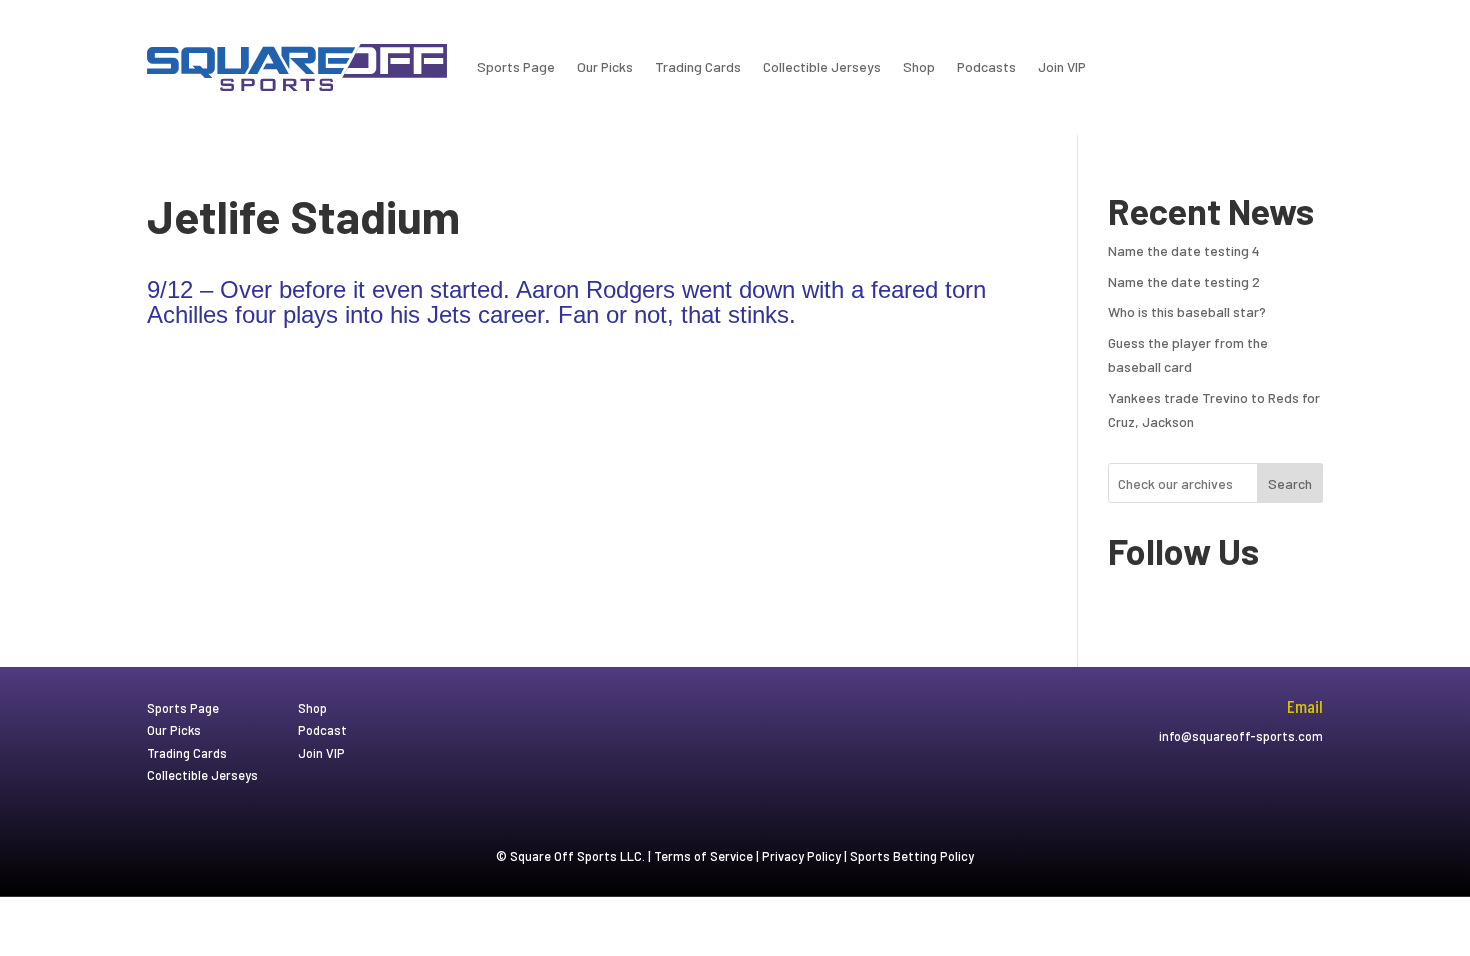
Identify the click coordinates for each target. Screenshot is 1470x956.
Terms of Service (703, 856)
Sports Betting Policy (912, 856)
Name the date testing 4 (1184, 250)
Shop (919, 66)
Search (1290, 483)
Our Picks (605, 66)
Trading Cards (698, 66)
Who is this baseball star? (1187, 311)
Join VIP (1062, 66)
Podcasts (986, 66)
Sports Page (516, 66)
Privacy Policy (801, 856)
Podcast (322, 730)
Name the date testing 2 (1184, 281)
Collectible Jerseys (822, 66)
